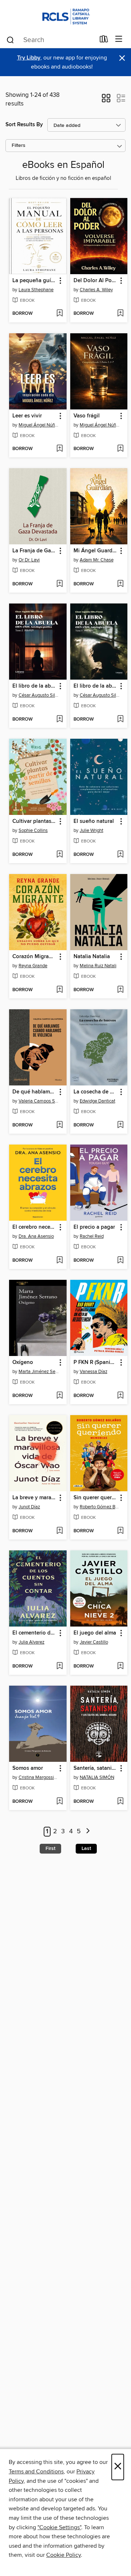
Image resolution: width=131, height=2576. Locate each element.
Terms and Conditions (36, 2472)
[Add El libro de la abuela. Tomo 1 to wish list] (120, 720)
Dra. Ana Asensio (36, 1236)
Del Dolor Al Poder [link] (96, 281)
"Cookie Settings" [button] (59, 2527)
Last (86, 1848)
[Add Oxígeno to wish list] (59, 1396)
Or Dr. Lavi (29, 560)
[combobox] (50, 40)
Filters (19, 146)
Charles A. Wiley (96, 290)
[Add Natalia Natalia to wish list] (120, 990)
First (50, 1848)
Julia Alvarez (31, 1642)
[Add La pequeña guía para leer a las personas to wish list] (59, 314)
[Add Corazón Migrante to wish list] (59, 990)
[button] (106, 100)
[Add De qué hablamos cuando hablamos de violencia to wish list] (59, 1125)
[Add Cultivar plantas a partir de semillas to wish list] (59, 855)
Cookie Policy (63, 2555)
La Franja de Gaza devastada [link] (34, 551)
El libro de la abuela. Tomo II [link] (34, 686)
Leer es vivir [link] (27, 416)
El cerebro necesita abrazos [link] (34, 1227)
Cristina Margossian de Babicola (39, 1777)
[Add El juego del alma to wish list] (120, 1666)
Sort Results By (24, 125)
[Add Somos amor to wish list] (59, 1802)
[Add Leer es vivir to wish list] (59, 449)
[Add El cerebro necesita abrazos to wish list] (59, 1261)
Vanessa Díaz (94, 1372)
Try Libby (29, 58)
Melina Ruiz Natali (98, 966)
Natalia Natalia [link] (92, 957)
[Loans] (104, 41)
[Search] (10, 40)
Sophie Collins (33, 830)
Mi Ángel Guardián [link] (96, 551)
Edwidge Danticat (98, 1101)
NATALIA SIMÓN (97, 1777)
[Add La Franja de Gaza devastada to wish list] (59, 584)
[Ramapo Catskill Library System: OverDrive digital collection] (65, 15)
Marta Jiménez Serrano (39, 1372)
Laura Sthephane (36, 290)
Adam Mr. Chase (97, 560)
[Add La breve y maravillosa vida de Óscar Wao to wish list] (59, 1531)
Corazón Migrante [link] (34, 957)
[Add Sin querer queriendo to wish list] (120, 1531)
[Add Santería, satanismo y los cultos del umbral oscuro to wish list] (120, 1802)
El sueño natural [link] (94, 821)
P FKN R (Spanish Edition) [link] (96, 1363)
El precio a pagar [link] (94, 1227)
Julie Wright (92, 830)
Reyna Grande (33, 966)
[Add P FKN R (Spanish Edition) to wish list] (120, 1396)
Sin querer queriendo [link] (96, 1498)
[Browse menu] (119, 39)
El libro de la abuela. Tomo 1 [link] (96, 686)
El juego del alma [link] (95, 1633)
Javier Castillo (94, 1642)
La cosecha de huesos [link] (96, 1092)
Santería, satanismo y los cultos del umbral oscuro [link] (96, 1768)
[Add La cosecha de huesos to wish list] (120, 1125)
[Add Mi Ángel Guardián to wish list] (120, 584)
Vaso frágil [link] (87, 416)
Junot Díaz (29, 1507)
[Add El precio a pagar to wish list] (120, 1261)
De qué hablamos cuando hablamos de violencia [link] (34, 1092)
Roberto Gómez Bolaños (100, 1507)
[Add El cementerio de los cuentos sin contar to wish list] (59, 1666)
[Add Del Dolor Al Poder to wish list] (120, 314)
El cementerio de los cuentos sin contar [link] (34, 1633)
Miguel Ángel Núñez (39, 425)
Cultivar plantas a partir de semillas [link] (34, 821)
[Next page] (88, 1832)
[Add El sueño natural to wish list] (120, 855)
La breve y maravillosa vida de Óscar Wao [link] (34, 1498)
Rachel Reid (92, 1236)
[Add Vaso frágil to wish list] (120, 449)
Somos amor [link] (28, 1768)
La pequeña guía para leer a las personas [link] (34, 281)
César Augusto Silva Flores (39, 695)
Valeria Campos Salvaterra (39, 1101)
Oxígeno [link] (23, 1363)
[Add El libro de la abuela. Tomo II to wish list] (59, 720)
